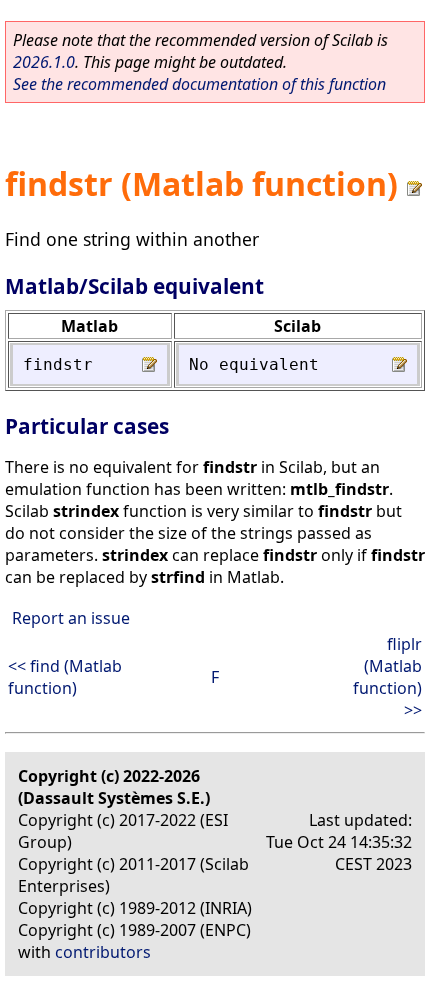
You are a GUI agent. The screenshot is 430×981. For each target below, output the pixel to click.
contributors (103, 952)
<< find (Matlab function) (65, 677)
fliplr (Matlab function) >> (387, 677)
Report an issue (71, 618)
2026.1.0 (44, 62)
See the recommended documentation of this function (199, 84)
